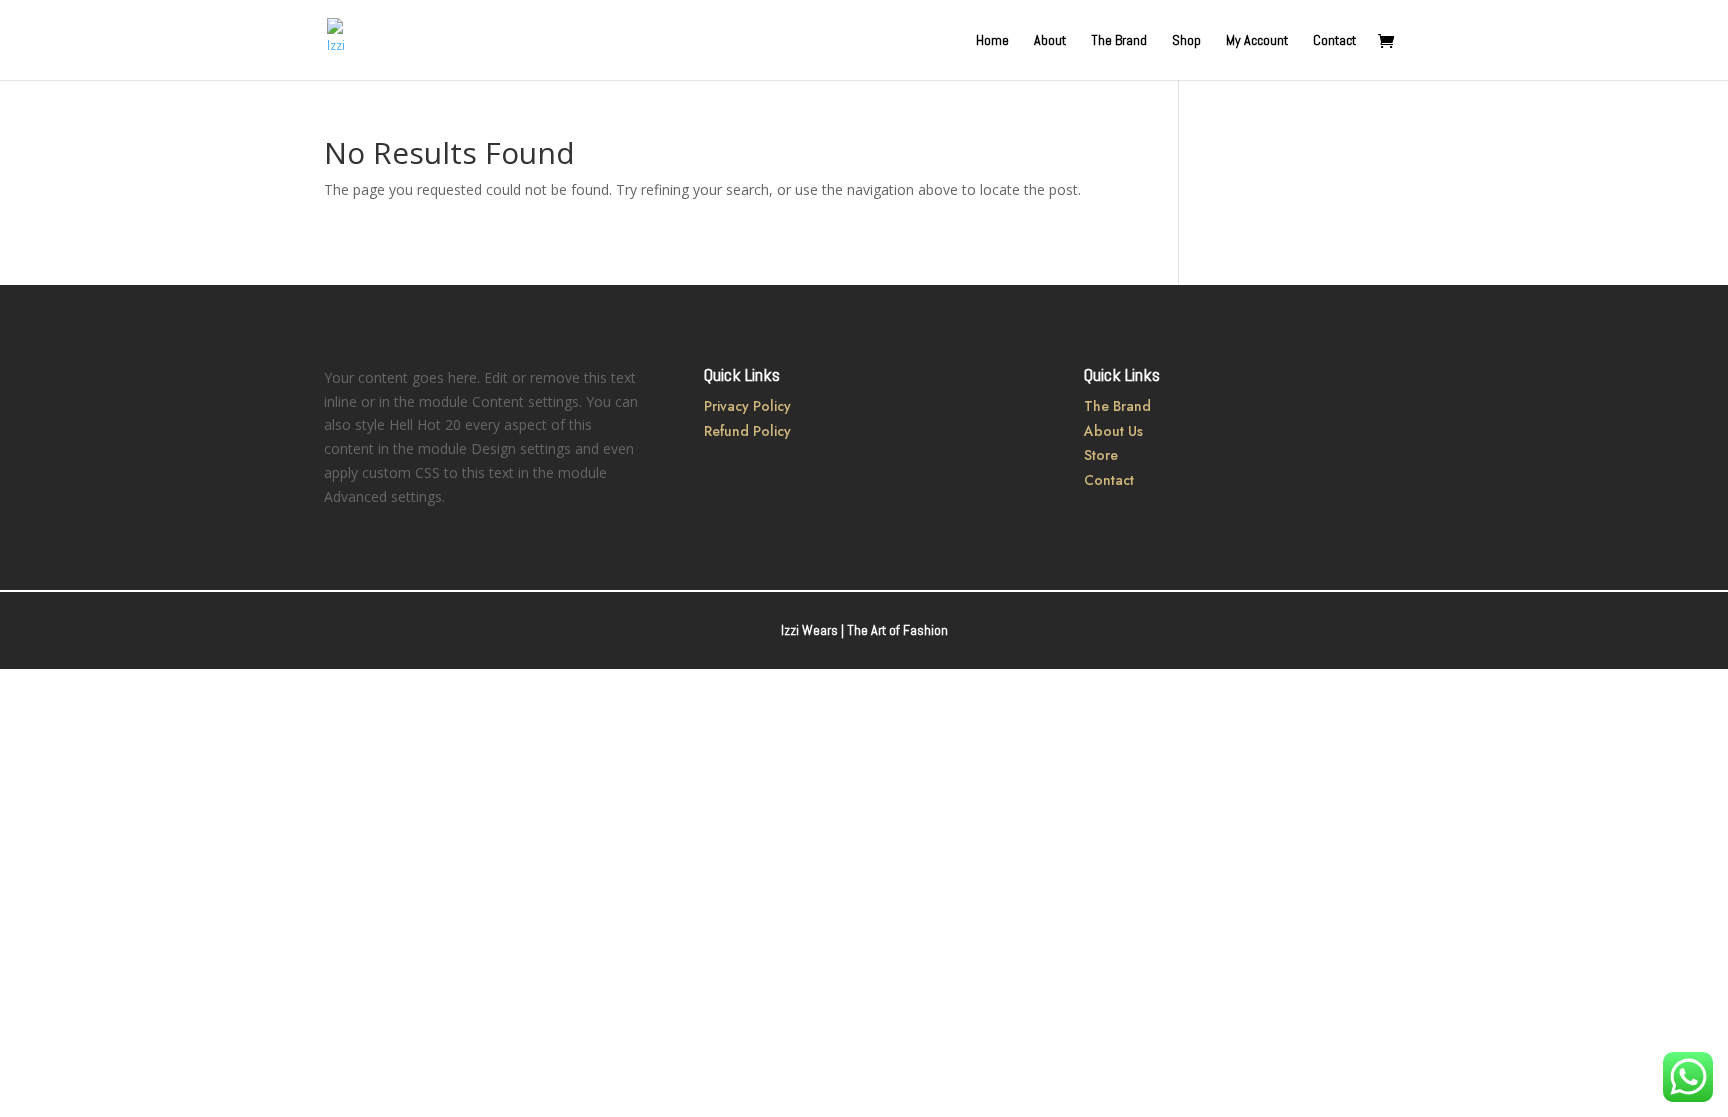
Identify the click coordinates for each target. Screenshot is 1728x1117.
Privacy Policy (747, 406)
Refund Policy (747, 431)
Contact (1334, 41)
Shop (1186, 41)
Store (1101, 455)
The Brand (1119, 41)
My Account (1257, 41)
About (1050, 41)
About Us (1113, 431)
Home (992, 41)
